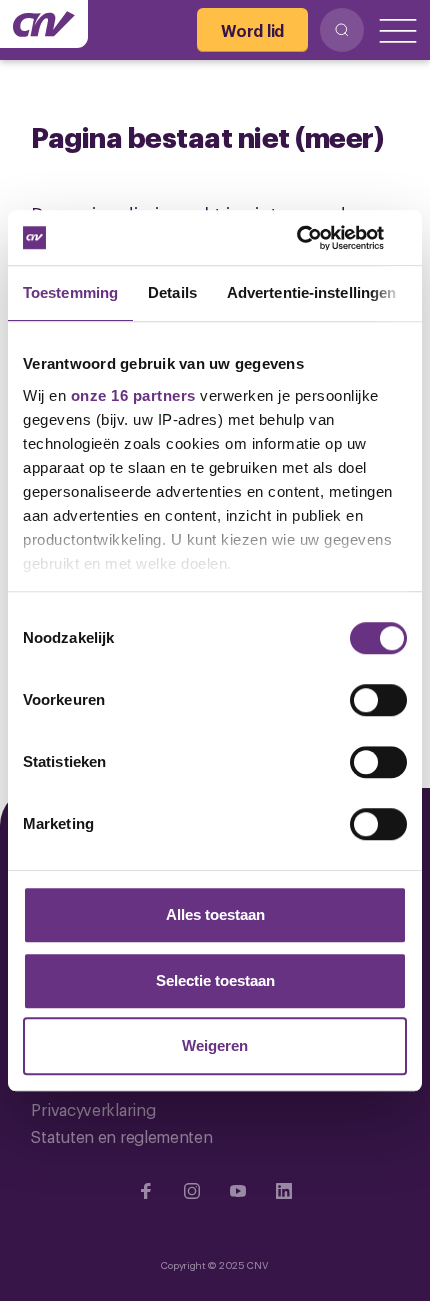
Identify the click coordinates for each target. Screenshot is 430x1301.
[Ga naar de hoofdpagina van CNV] (44, 24)
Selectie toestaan (215, 980)
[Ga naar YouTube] (238, 1191)
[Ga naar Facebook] (146, 1191)
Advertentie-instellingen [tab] (311, 292)
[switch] (378, 700)
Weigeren (215, 1045)
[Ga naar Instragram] (192, 1191)
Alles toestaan (215, 914)
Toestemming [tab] (70, 292)
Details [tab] (172, 292)
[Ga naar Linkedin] (284, 1191)
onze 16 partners (133, 395)
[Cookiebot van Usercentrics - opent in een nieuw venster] (319, 238)
